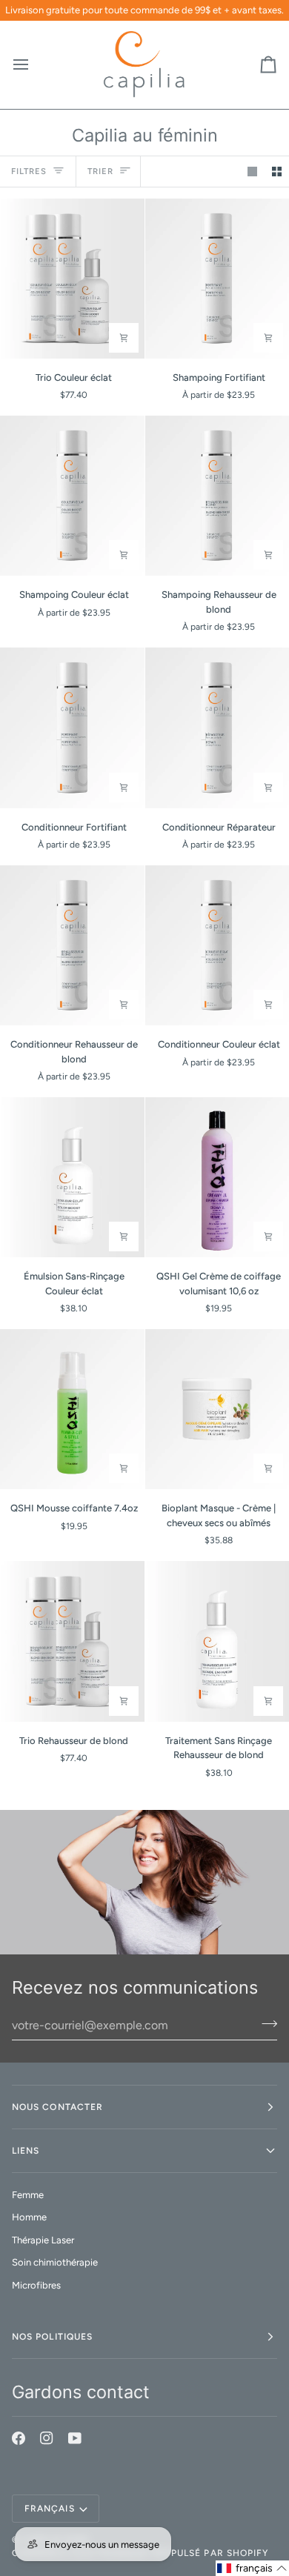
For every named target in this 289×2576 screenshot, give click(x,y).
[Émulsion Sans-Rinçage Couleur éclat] (72, 1177)
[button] (252, 2568)
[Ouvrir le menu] (34, 65)
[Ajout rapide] (268, 338)
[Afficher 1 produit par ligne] (252, 172)
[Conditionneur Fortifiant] (72, 728)
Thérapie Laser (43, 2240)
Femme (28, 2195)
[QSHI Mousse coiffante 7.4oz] (72, 1409)
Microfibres (36, 2285)
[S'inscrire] (241, 2512)
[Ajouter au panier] (124, 338)
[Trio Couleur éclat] (72, 279)
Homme (29, 2217)
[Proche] (257, 2432)
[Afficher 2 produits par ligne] (277, 172)
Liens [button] (26, 2151)
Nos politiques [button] (52, 2337)
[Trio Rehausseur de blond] (72, 1641)
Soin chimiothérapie (55, 2262)
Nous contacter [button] (57, 2107)
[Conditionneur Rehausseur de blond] (72, 945)
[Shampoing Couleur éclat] (72, 496)
